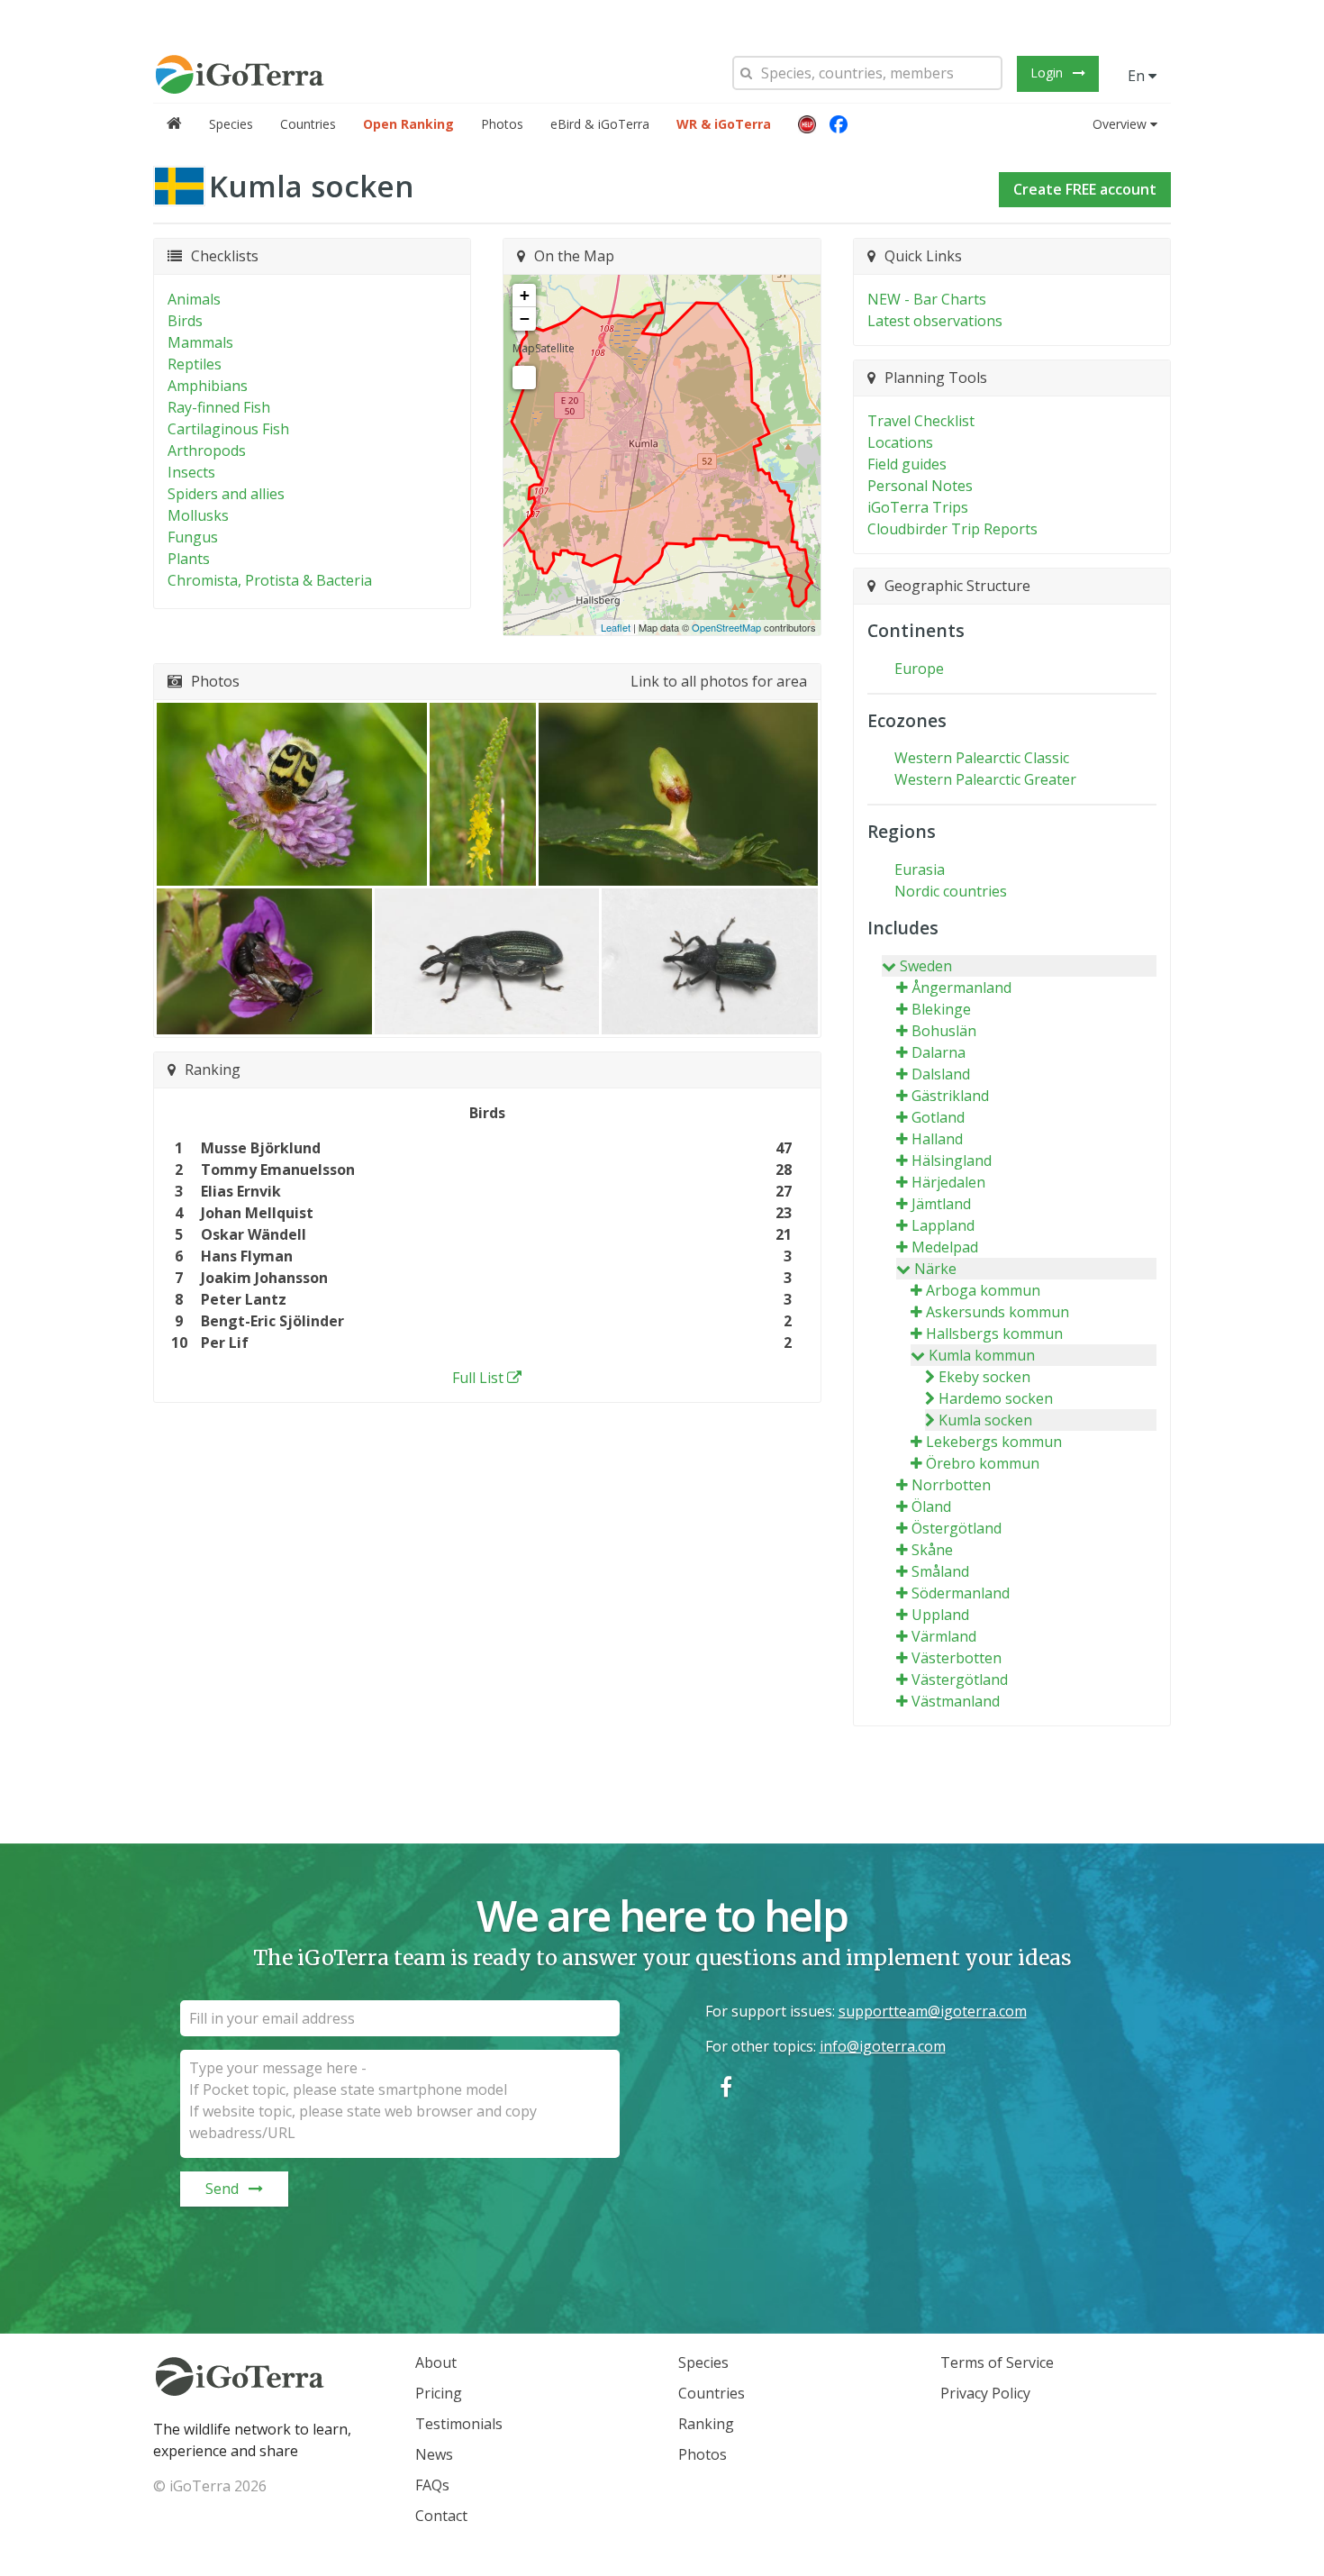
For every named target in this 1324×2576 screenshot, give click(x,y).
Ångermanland (961, 988)
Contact (441, 2516)
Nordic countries (951, 891)
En (1138, 76)
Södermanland (961, 1593)
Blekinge (941, 1009)
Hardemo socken (996, 1398)
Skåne (932, 1550)
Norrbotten (951, 1485)
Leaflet (616, 627)
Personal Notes (920, 486)
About (436, 2362)
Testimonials (459, 2424)
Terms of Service (997, 2362)
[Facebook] (839, 124)
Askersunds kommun (998, 1312)
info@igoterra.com (883, 2046)
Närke (935, 1269)
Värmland (944, 1636)
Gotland (938, 1117)
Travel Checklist (921, 421)
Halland (937, 1139)
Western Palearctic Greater (985, 779)
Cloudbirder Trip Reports (952, 529)
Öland (931, 1506)
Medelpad (945, 1247)
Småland (940, 1571)
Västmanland (956, 1701)
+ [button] (525, 295)
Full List (478, 1378)
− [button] (525, 319)
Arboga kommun (983, 1290)
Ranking (706, 2424)
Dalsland (941, 1074)
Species (231, 124)
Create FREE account (1085, 189)
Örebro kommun (983, 1463)
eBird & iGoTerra (600, 124)
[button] (807, 124)
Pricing (439, 2393)
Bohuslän (944, 1031)
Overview (1120, 124)
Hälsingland (952, 1161)
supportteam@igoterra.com (933, 2011)
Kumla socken (985, 1420)
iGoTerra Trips (918, 507)
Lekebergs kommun (994, 1442)
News (434, 2454)
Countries (308, 124)
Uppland (940, 1615)
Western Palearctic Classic (982, 758)
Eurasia (920, 869)
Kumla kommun (982, 1355)
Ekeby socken (984, 1377)
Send (222, 2189)
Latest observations (935, 321)
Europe (919, 669)
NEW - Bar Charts (927, 299)
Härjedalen (948, 1182)
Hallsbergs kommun (994, 1334)
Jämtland (941, 1204)
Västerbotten (957, 1658)
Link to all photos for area (719, 681)
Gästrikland (950, 1096)
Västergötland (960, 1679)
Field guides (907, 464)
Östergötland (957, 1528)
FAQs (432, 2485)
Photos (502, 124)
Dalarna (939, 1052)
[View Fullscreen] (524, 378)
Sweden (926, 966)
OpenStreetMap (726, 627)
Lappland (943, 1225)
